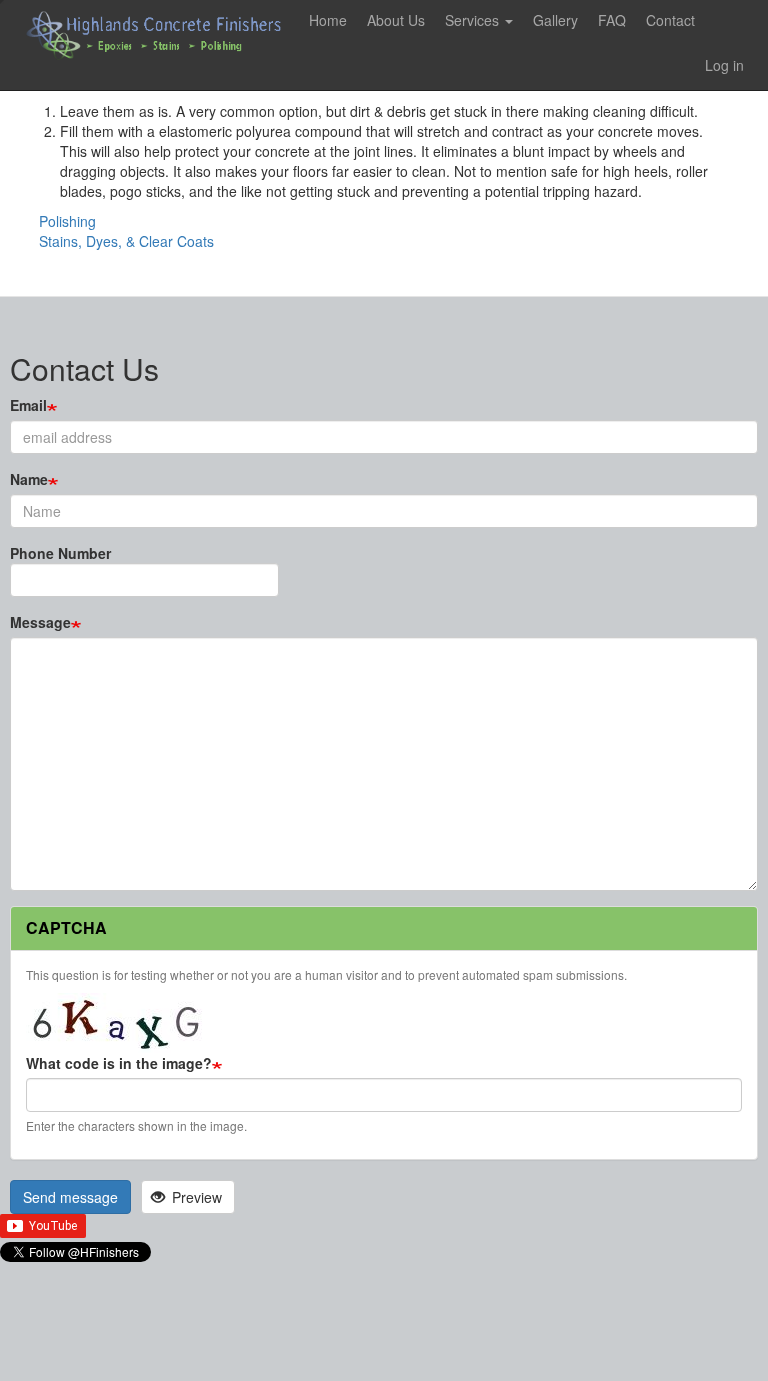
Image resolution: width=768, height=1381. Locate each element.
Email (28, 405)
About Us (396, 20)
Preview (195, 1197)
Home (328, 20)
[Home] (161, 35)
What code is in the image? (119, 1063)
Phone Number (60, 553)
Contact (670, 20)
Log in (724, 65)
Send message (70, 1197)
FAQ (612, 20)
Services (474, 20)
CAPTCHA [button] (66, 927)
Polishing (67, 221)
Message (40, 622)
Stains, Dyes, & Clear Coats (126, 241)
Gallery (555, 20)
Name (29, 479)
